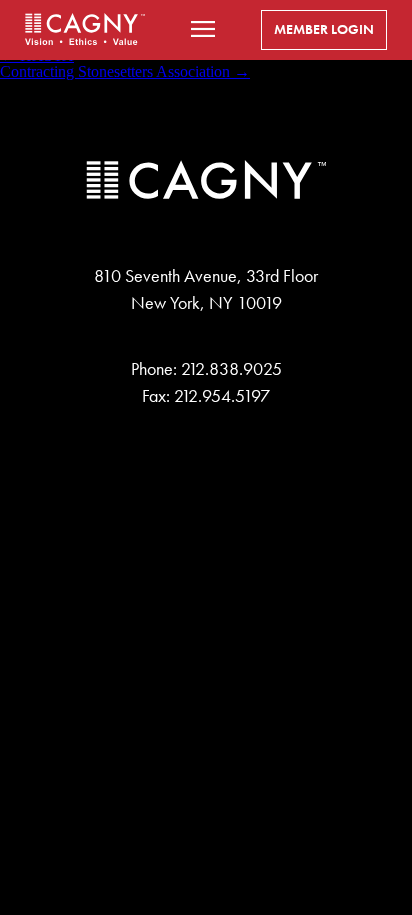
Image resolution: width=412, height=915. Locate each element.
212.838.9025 (231, 369)
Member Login (324, 29)
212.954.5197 (222, 396)
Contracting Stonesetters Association (125, 71)
